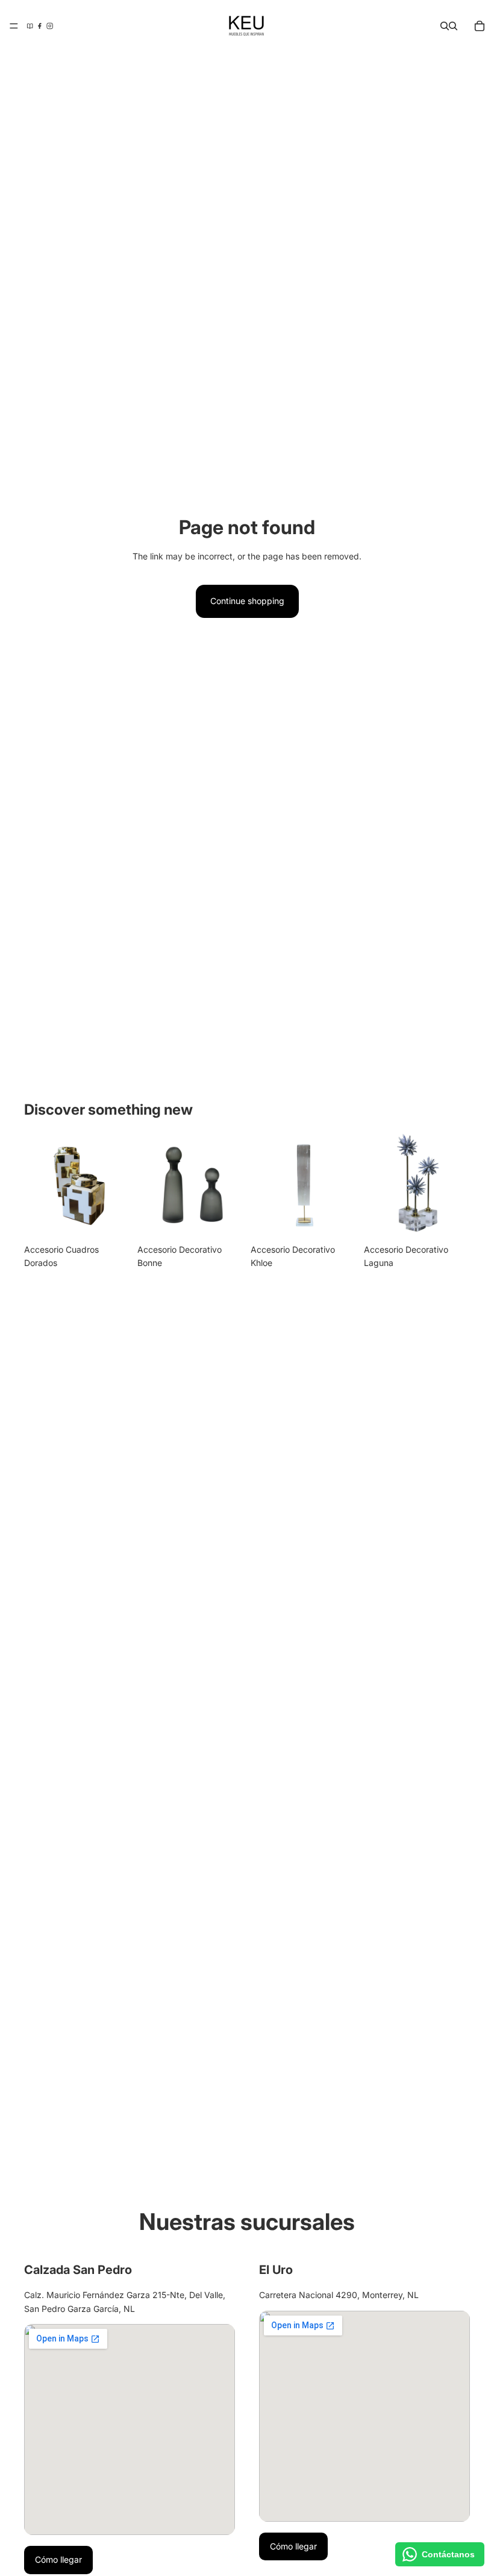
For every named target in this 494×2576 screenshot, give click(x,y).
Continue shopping (247, 601)
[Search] (445, 26)
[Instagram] (50, 26)
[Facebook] (39, 26)
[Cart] (480, 26)
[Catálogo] (30, 26)
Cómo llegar (58, 2559)
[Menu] (14, 26)
